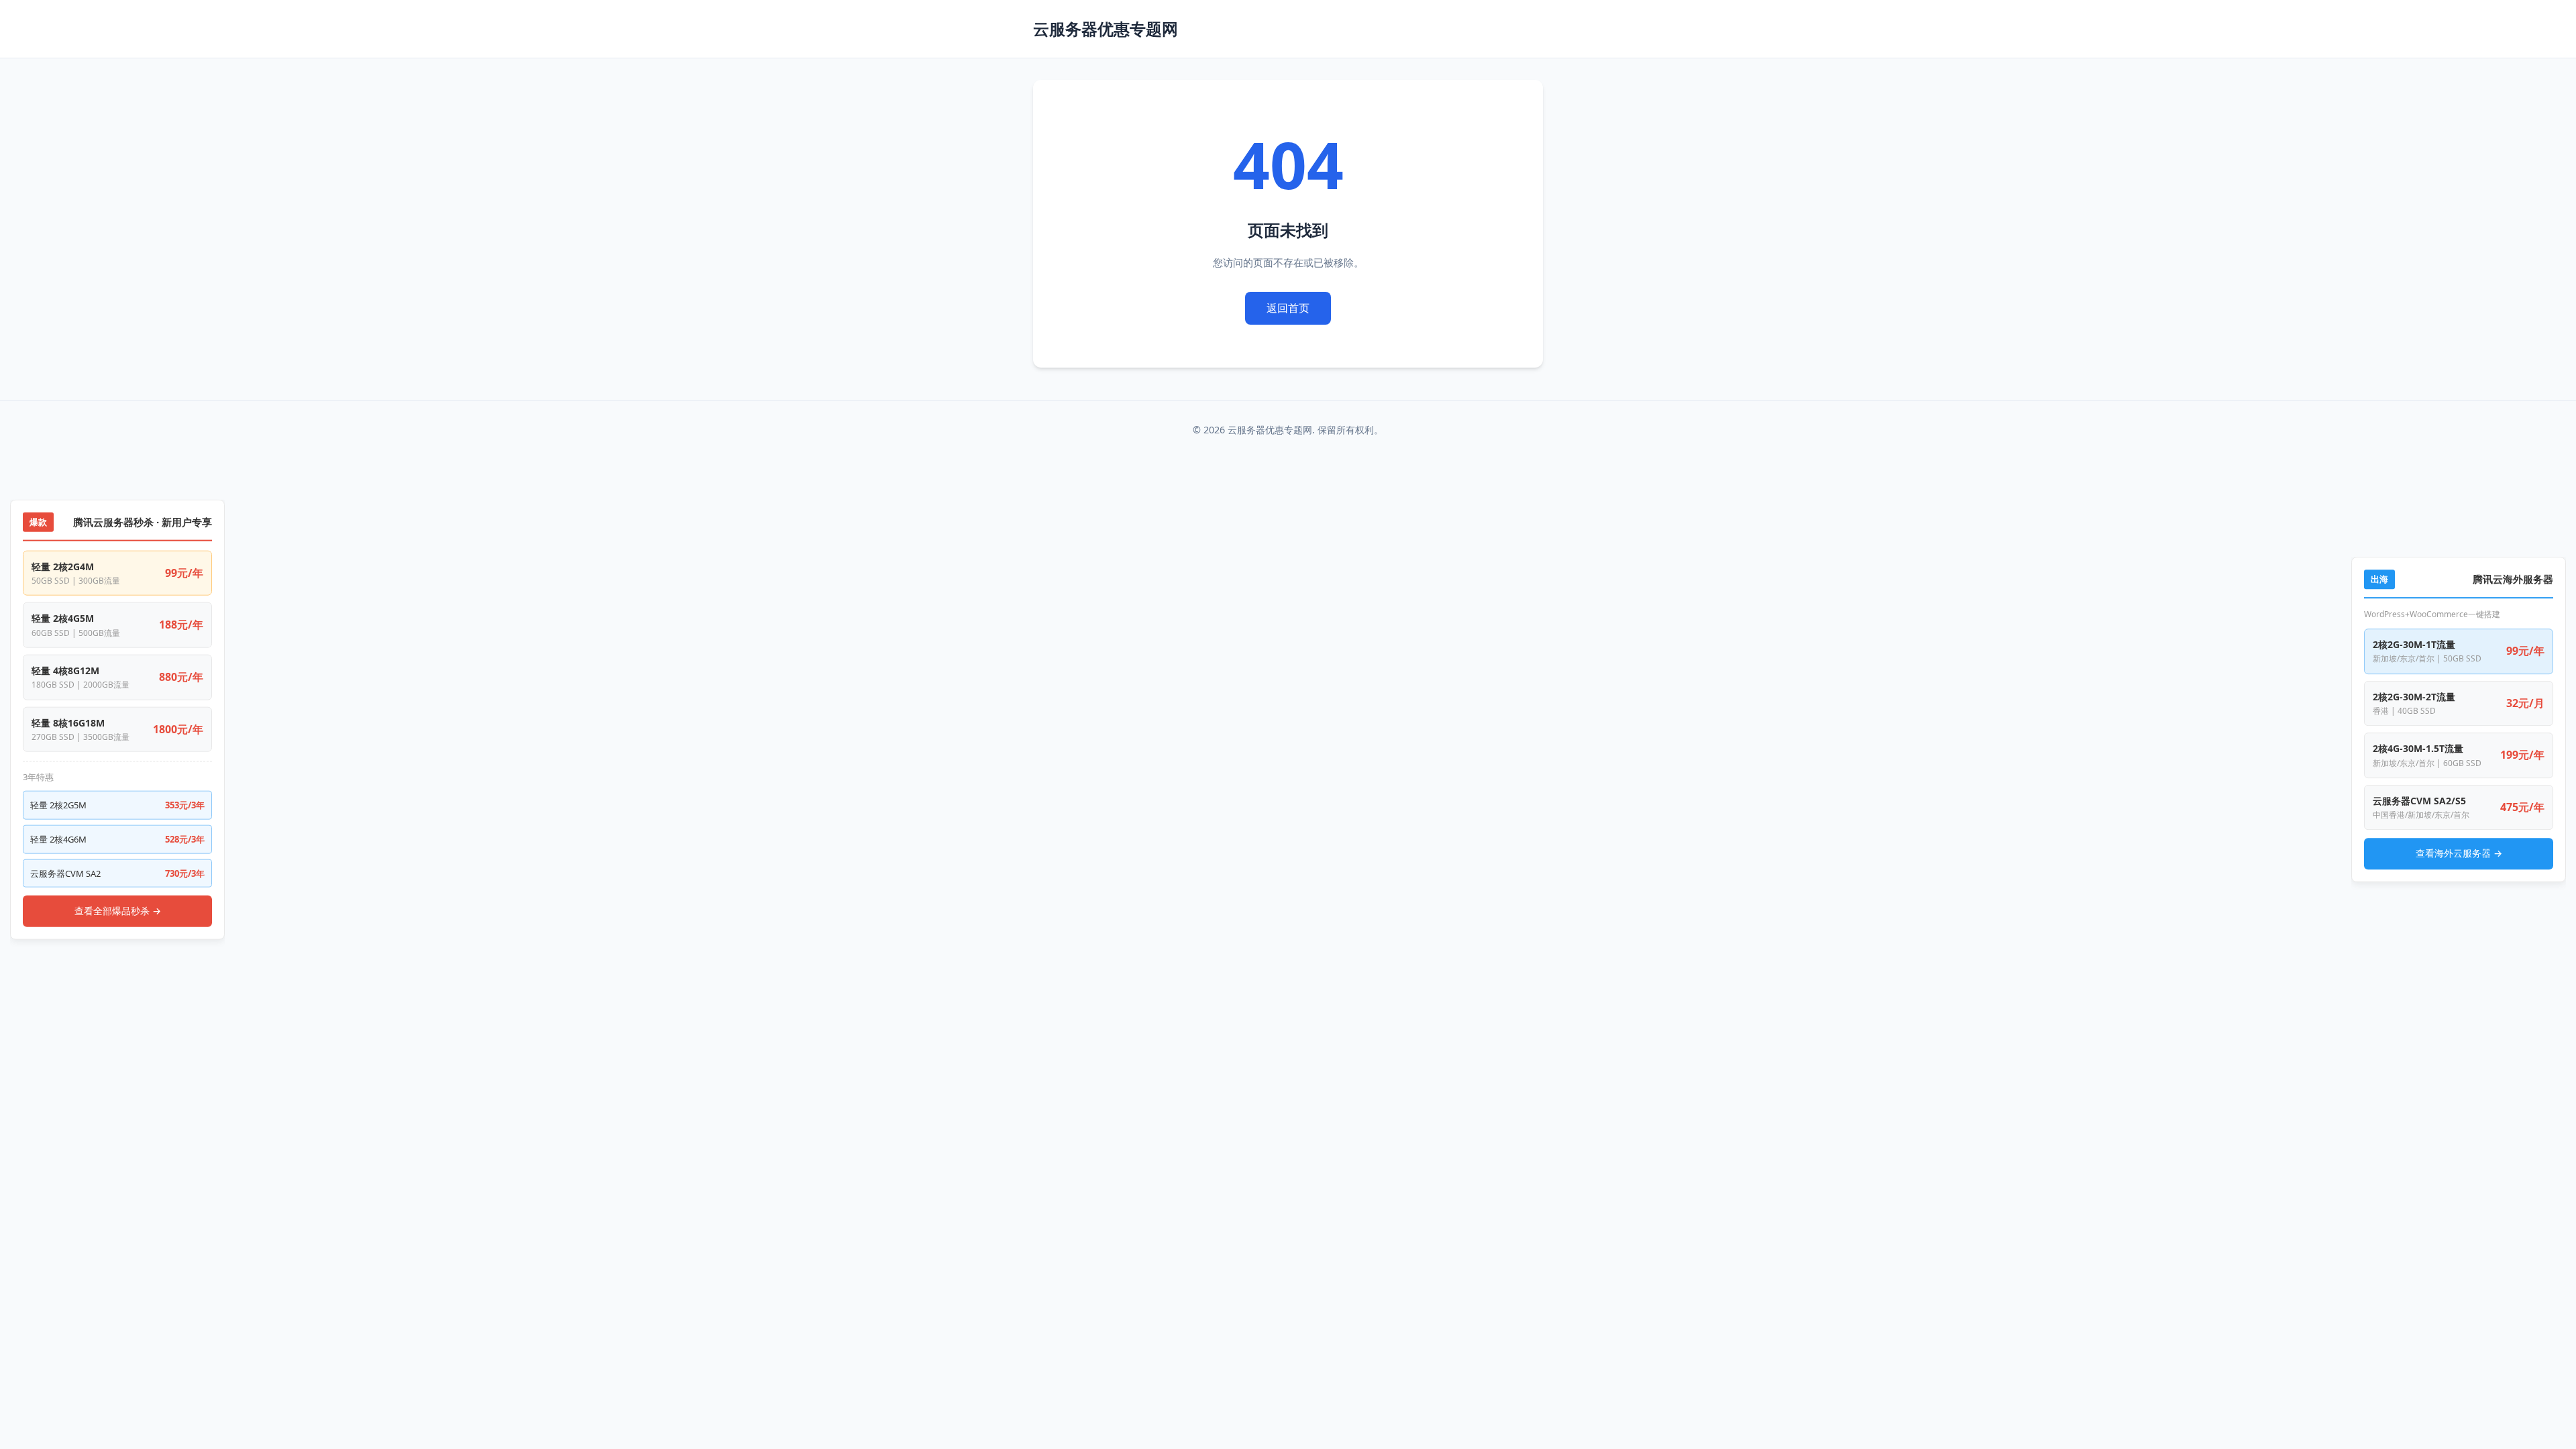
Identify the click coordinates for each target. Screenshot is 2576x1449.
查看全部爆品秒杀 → (118, 911)
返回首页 (1288, 308)
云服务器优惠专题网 (1106, 29)
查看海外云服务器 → (2459, 853)
